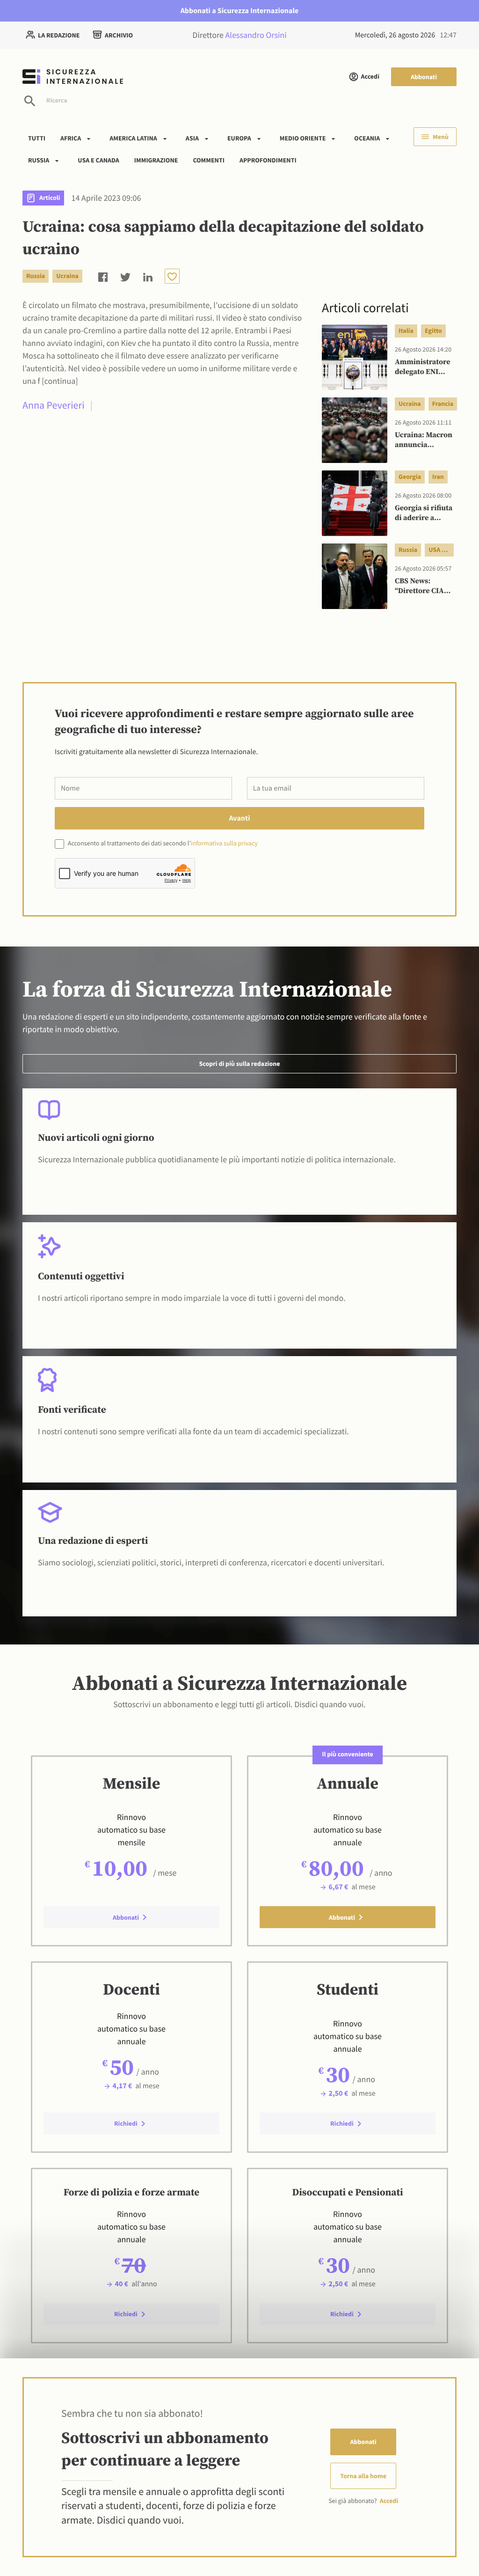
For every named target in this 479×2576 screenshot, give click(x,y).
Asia (192, 138)
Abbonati (424, 77)
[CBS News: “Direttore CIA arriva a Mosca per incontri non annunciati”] (355, 576)
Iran (438, 477)
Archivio (119, 35)
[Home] (123, 77)
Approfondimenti (268, 160)
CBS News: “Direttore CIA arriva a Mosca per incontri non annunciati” (423, 587)
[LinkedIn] (148, 276)
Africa (71, 138)
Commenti (209, 160)
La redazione (59, 35)
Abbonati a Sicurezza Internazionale (240, 11)
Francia (443, 404)
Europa (239, 138)
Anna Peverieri (54, 405)
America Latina (133, 138)
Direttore (239, 35)
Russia (39, 160)
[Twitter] (125, 276)
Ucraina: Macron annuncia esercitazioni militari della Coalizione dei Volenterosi (424, 440)
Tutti (37, 138)
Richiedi (126, 2123)
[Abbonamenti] (172, 276)
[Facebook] (103, 276)
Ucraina (67, 276)
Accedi (370, 76)
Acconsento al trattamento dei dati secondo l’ (162, 843)
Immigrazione (156, 160)
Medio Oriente (303, 138)
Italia (406, 330)
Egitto (433, 330)
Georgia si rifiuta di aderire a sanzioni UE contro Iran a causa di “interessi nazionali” (424, 514)
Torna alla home (363, 2476)
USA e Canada (98, 160)
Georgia (410, 477)
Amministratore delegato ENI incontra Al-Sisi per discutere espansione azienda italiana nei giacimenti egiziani (423, 367)
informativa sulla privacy (224, 843)
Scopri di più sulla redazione (239, 1064)
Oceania (367, 138)
